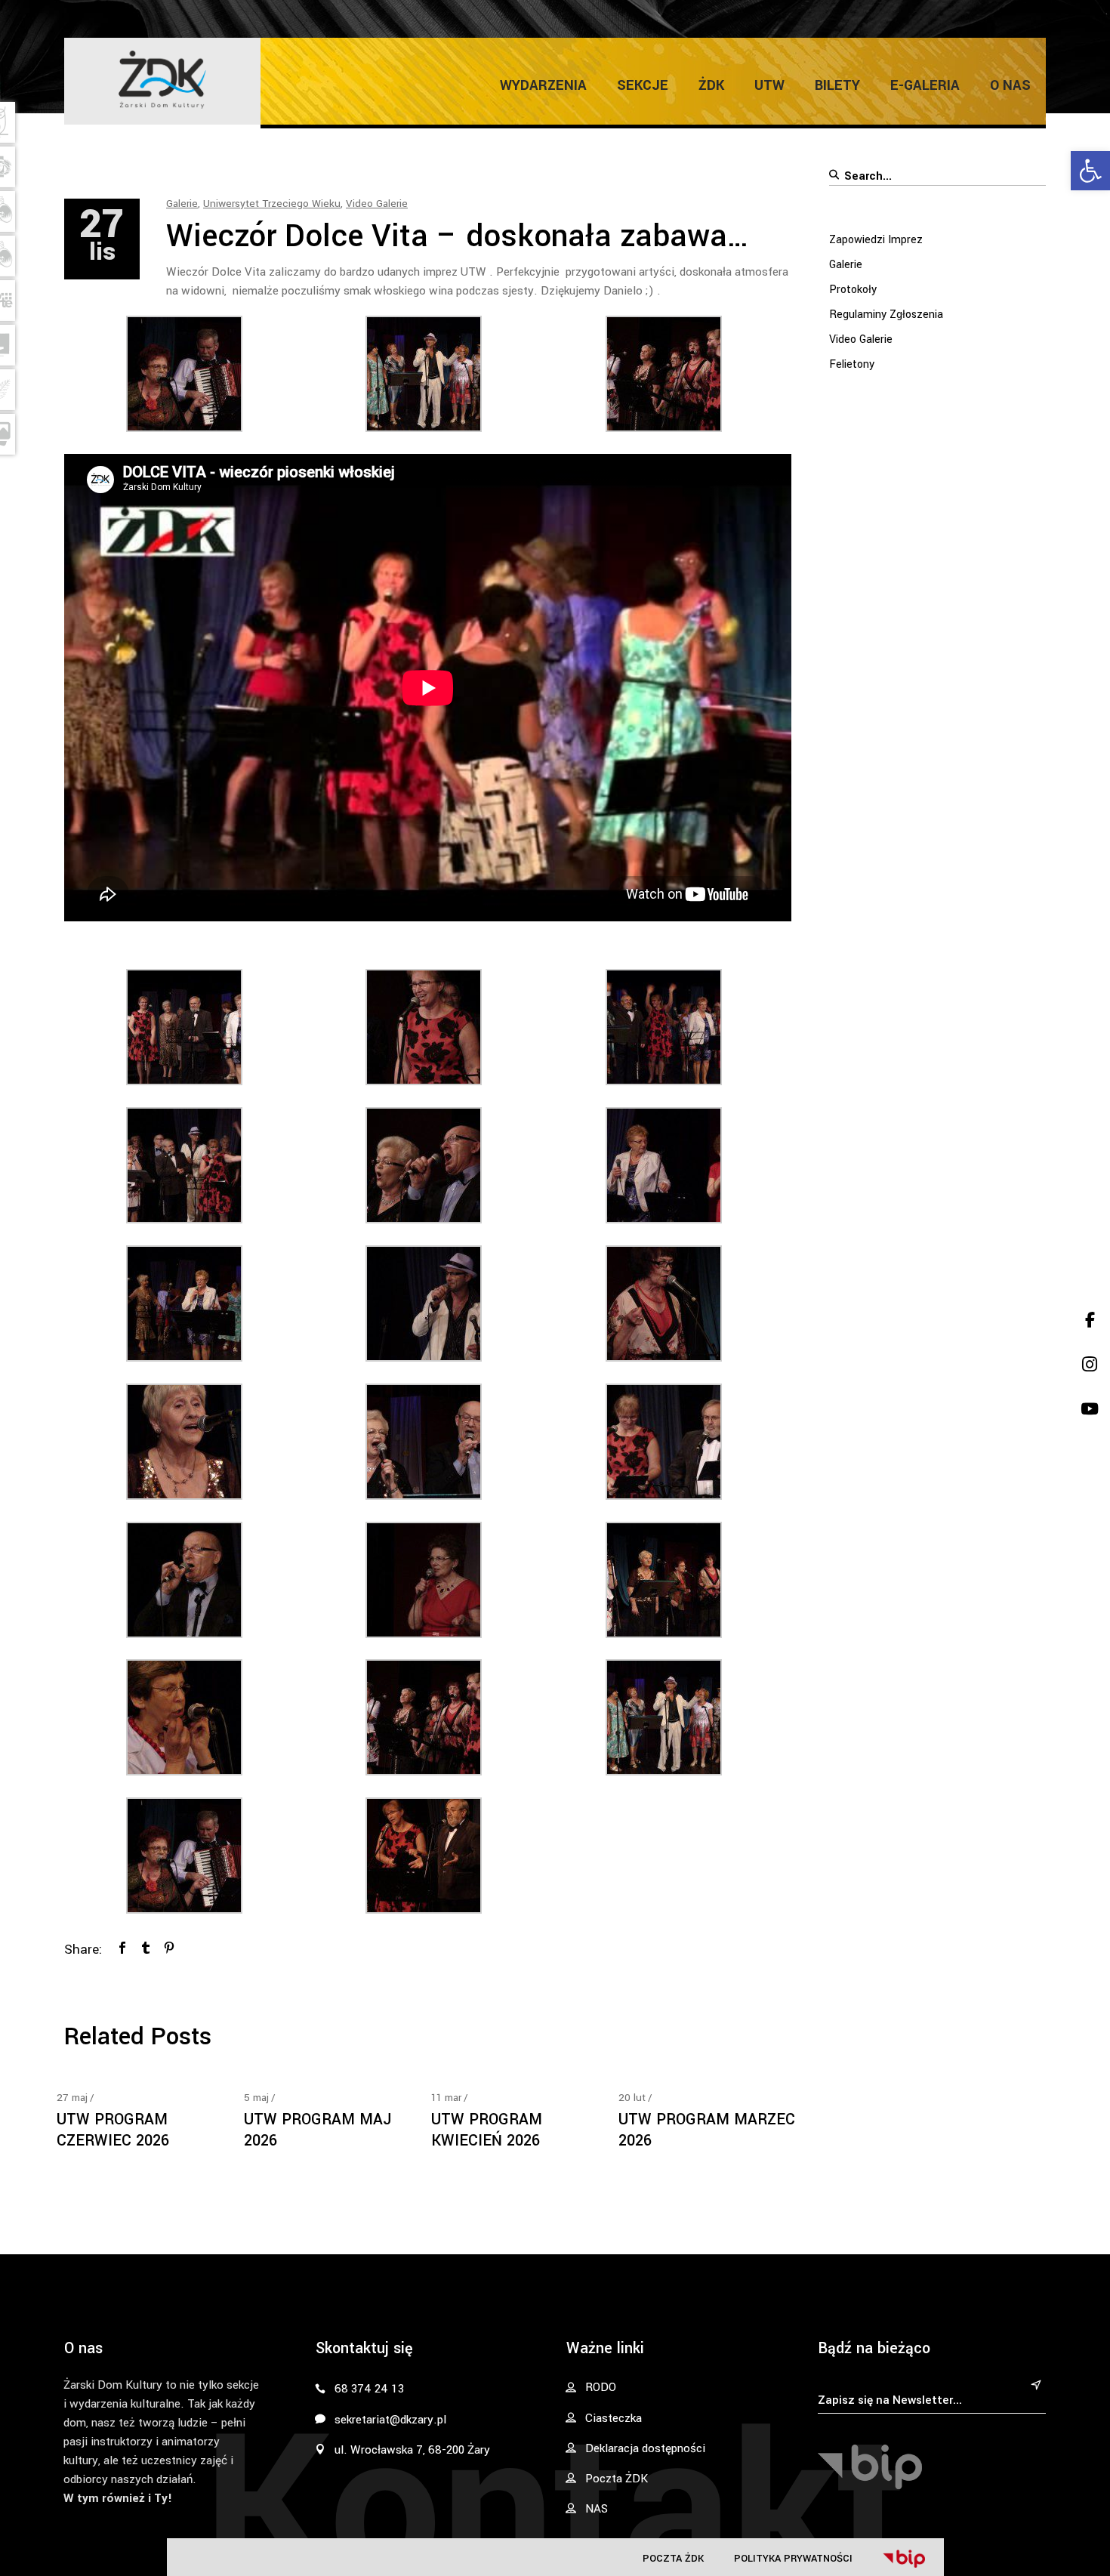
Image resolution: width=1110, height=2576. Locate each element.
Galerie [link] (182, 204)
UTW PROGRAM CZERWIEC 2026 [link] (113, 2130)
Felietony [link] (852, 364)
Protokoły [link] (853, 290)
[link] (1090, 171)
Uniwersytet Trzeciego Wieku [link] (272, 204)
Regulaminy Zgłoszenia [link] (886, 315)
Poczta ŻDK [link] (673, 2558)
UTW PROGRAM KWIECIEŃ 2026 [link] (487, 2130)
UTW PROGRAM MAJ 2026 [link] (318, 2130)
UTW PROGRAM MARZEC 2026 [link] (707, 2130)
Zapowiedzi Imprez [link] (876, 240)
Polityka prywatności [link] (793, 2558)
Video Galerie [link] (377, 204)
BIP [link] (904, 2559)
